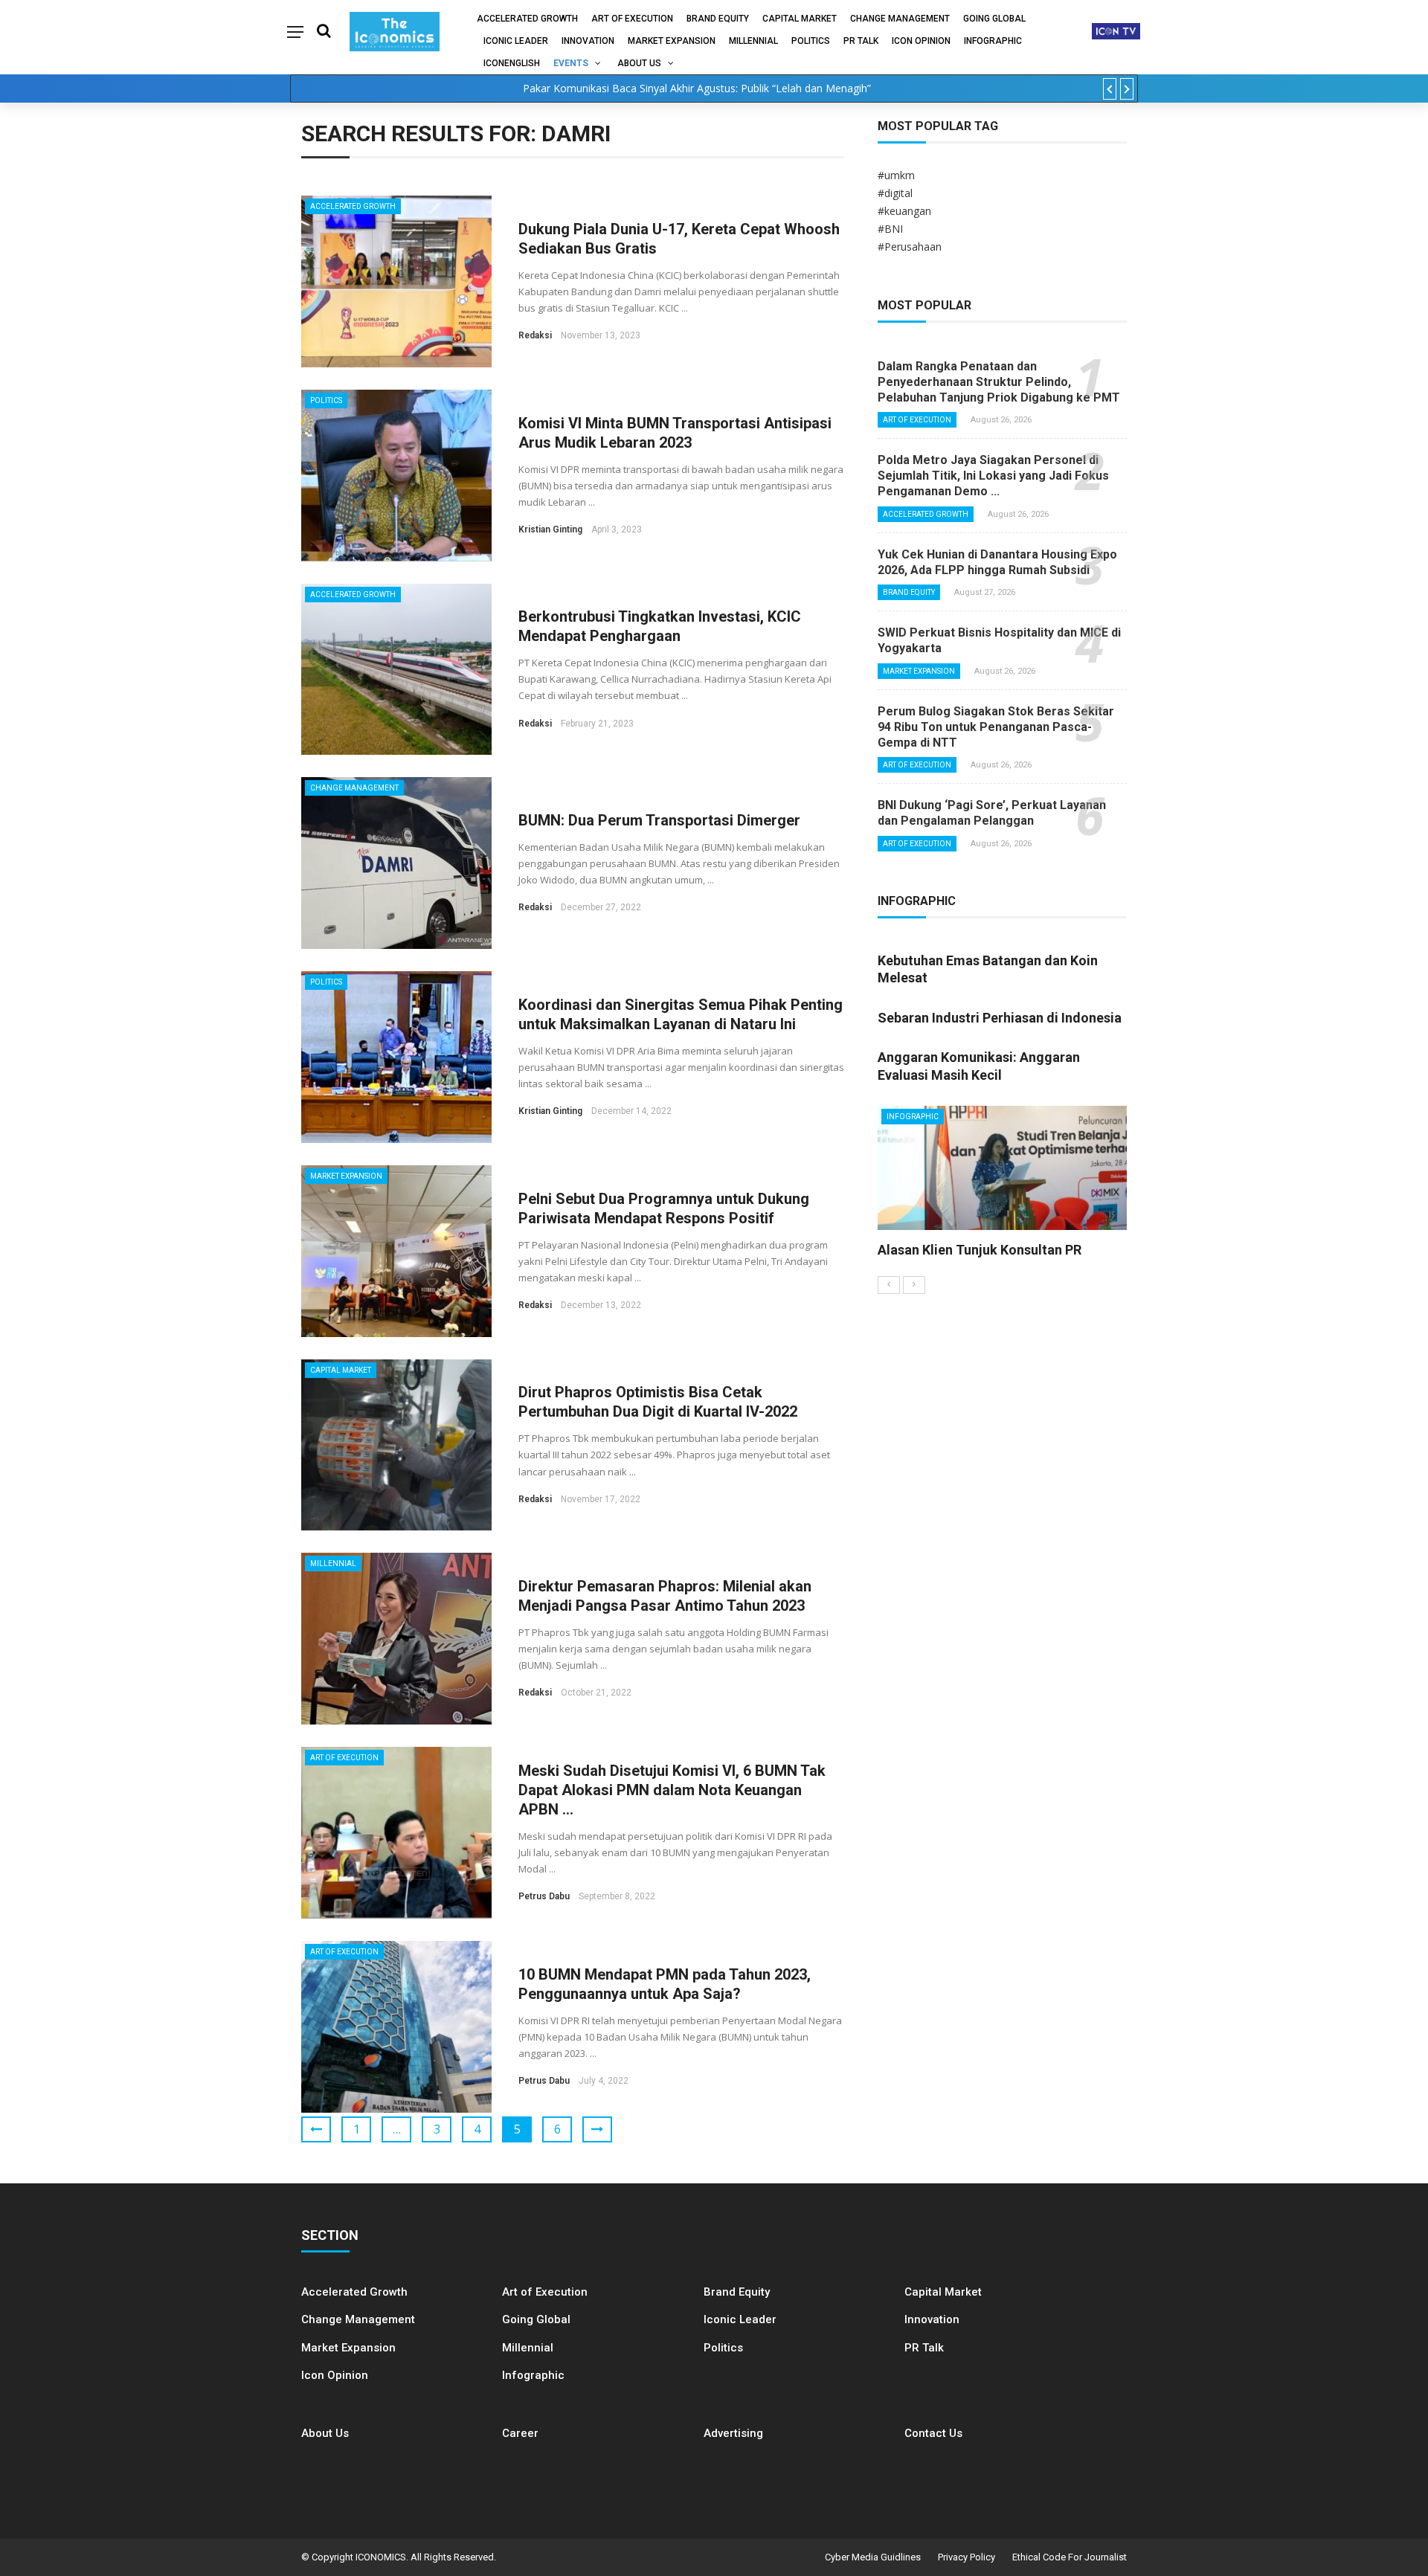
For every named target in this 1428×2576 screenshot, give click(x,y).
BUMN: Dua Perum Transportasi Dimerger (659, 820)
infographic (993, 41)
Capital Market (800, 19)
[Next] (914, 1285)
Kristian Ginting (550, 529)
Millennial (753, 41)
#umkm (896, 175)
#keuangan (904, 211)
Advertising (733, 2433)
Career (520, 2433)
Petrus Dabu (544, 1896)
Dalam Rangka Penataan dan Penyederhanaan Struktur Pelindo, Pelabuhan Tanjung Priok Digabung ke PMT (999, 382)
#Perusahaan (910, 247)
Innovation (588, 41)
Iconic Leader (516, 41)
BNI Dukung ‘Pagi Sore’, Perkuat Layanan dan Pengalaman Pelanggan (992, 813)
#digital (895, 193)
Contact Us (933, 2433)
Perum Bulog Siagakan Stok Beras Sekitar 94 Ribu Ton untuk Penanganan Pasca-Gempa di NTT (996, 727)
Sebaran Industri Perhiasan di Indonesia (1000, 1018)
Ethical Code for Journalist (1070, 2557)
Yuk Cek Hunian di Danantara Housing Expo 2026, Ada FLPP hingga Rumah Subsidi (997, 562)
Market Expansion (672, 41)
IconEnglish (512, 63)
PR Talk (861, 41)
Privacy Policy (967, 2557)
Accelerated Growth (527, 19)
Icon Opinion (921, 41)
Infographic (533, 2375)
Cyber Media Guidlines (873, 2557)
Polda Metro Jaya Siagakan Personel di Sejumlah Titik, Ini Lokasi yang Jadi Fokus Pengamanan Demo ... (993, 476)
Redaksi (535, 335)
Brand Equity (718, 19)
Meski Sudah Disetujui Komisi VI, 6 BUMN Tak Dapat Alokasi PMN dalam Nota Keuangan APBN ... (672, 1790)
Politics (811, 41)
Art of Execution (632, 19)
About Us (639, 63)
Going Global (994, 19)
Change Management (900, 19)
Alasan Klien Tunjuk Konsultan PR (980, 1250)
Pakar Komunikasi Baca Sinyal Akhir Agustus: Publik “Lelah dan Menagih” (697, 88)
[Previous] (889, 1285)
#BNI (890, 229)
